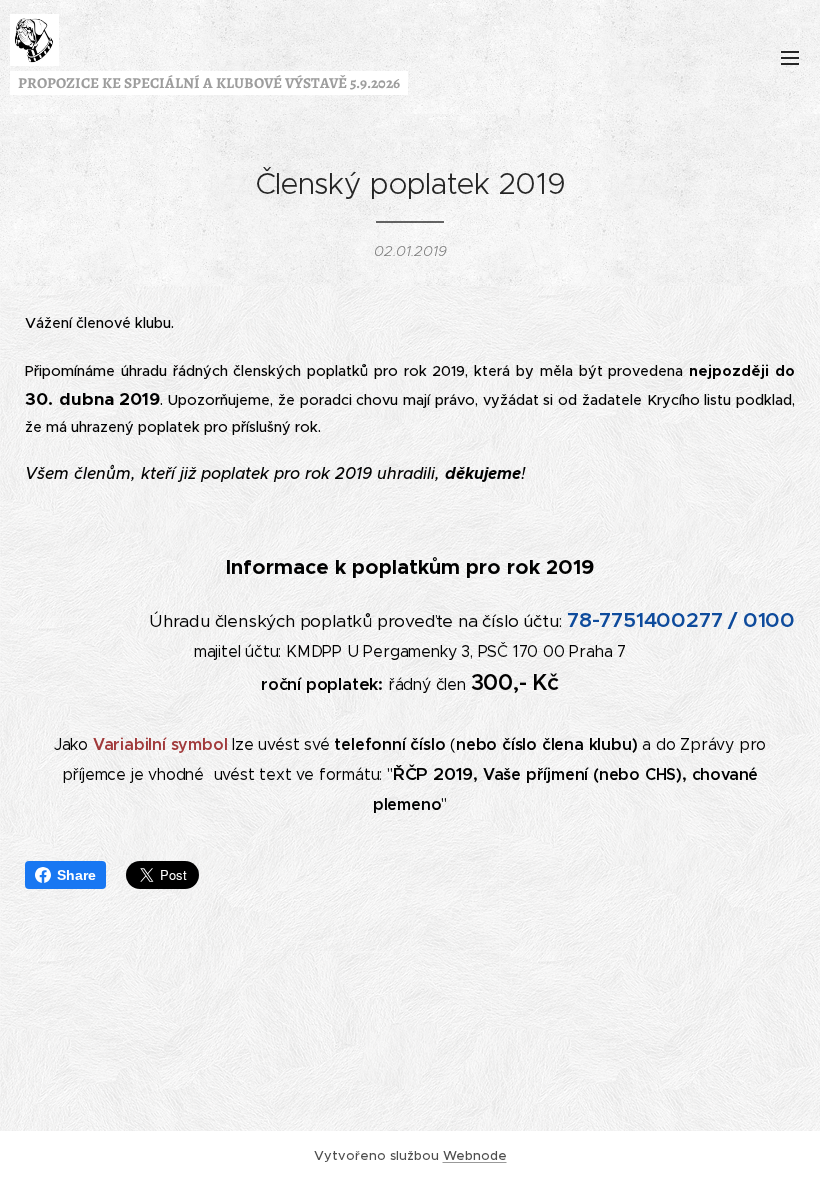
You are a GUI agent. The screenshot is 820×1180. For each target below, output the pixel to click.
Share (76, 875)
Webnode (475, 1155)
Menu (790, 57)
